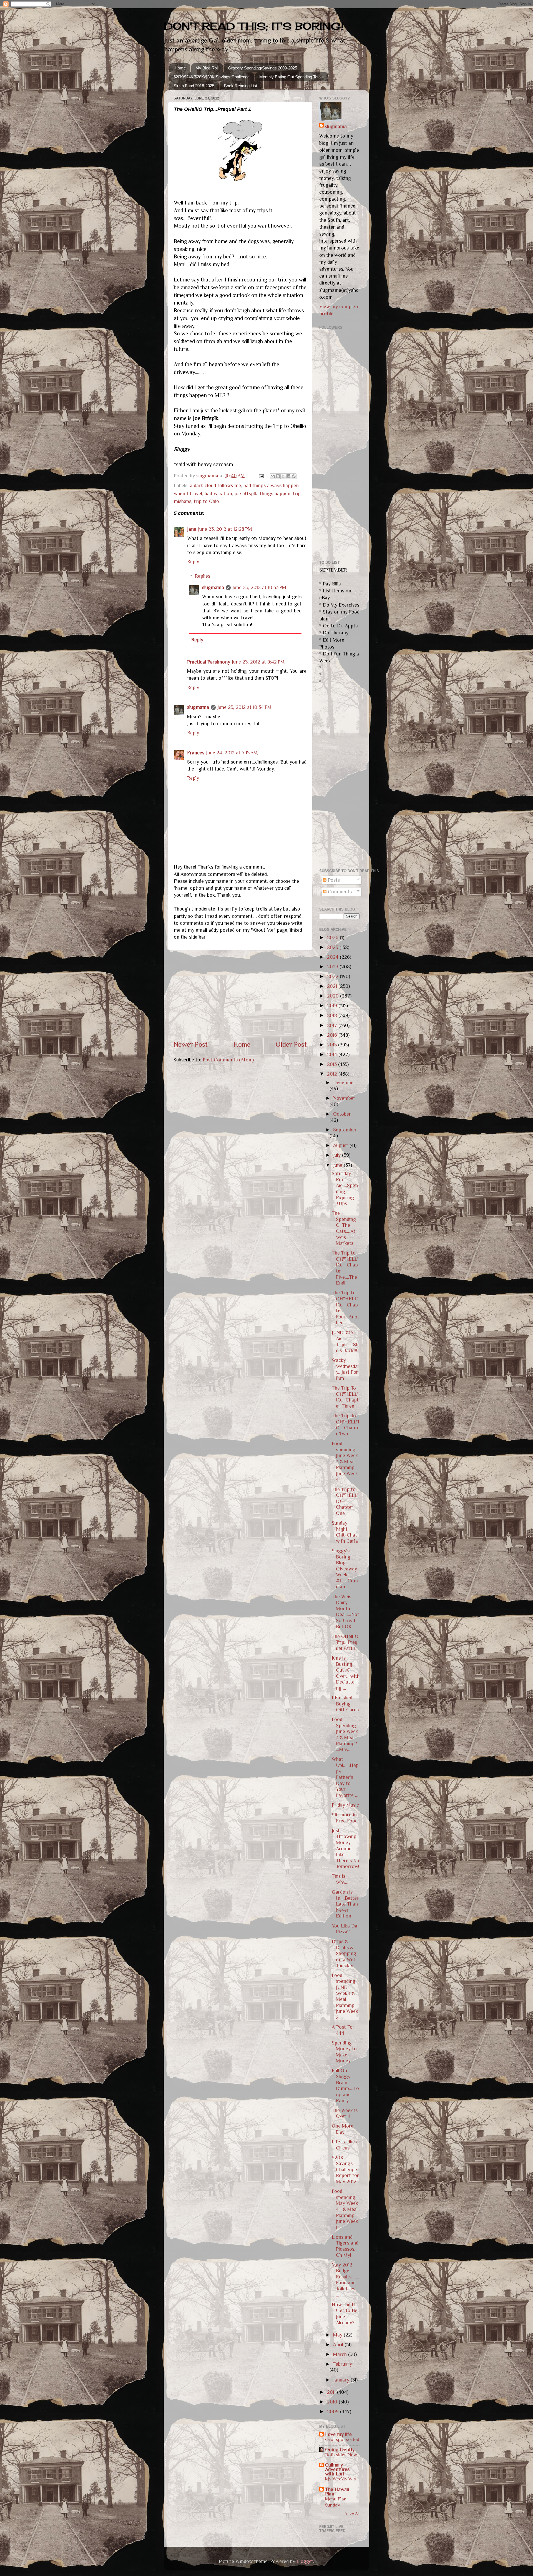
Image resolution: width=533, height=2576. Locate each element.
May (338, 2335)
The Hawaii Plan (337, 2492)
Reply (193, 562)
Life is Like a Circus (345, 2145)
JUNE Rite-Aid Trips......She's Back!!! (345, 1341)
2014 (333, 1054)
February (343, 2364)
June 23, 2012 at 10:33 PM (259, 587)
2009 (334, 2412)
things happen (275, 493)
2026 (333, 937)
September (345, 1130)
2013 (333, 1064)
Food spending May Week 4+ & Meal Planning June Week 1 (345, 2209)
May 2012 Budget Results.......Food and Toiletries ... (345, 2280)
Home (180, 68)
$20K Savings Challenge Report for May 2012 (345, 2169)
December (344, 1083)
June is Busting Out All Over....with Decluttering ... (346, 1673)
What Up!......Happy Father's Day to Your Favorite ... (345, 1777)
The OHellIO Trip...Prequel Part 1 (345, 1642)
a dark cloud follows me (215, 485)
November (344, 1098)
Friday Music (345, 1805)
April (339, 2345)
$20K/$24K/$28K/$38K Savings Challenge (212, 77)
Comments (339, 892)
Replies (203, 576)
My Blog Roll (207, 68)
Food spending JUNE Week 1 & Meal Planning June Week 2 (345, 1996)
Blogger (305, 2561)
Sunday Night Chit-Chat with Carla (345, 1532)
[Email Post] (261, 476)
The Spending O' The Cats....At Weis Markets (344, 1228)
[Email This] (273, 476)
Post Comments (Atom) (228, 1060)
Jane (192, 529)
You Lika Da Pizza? (345, 1929)
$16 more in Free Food (345, 1818)
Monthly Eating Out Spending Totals (291, 77)
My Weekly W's (340, 2479)
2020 (334, 996)
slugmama (213, 587)
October (342, 1114)
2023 (333, 967)
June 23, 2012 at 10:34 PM (244, 707)
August (341, 1145)
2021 (333, 986)
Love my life (338, 2434)
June (338, 1165)
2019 (333, 1006)
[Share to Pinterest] (294, 476)
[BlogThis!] (278, 476)
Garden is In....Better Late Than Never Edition (345, 1904)
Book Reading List (241, 86)
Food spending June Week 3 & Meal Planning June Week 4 (345, 1462)
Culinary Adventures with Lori (337, 2469)
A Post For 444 (343, 2030)
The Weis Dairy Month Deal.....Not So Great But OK (345, 1612)
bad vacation (218, 493)
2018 (333, 1015)
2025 (333, 947)
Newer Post (191, 1044)
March (341, 2354)
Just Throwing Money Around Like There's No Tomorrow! (345, 1849)
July (338, 1155)
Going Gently (340, 2450)
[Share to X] (283, 476)
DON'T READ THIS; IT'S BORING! (254, 26)
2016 (333, 1035)
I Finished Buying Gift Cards (345, 1704)
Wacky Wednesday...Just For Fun (345, 1369)
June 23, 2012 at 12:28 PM (225, 529)
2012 (333, 1074)
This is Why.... (341, 1879)
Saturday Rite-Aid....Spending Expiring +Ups (345, 1188)
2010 (333, 2402)
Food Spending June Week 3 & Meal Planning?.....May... (345, 1734)
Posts (333, 880)
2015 (333, 1045)
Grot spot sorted (342, 2439)
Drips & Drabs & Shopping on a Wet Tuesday (344, 1953)
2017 (333, 1025)
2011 (332, 2392)
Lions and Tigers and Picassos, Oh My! (345, 2246)
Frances (196, 753)
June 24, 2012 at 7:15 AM (232, 753)
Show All (352, 2513)
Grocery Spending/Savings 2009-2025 (262, 68)
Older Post (291, 1044)
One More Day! (343, 2129)
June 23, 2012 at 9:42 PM (258, 662)
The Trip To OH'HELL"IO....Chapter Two (346, 1425)
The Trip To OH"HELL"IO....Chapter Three (345, 1397)
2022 (333, 976)
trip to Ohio (206, 501)
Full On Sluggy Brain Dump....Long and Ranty (345, 2086)
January (342, 2380)
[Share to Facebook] (288, 476)
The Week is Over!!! (345, 2113)
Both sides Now (341, 2455)
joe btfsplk (246, 493)
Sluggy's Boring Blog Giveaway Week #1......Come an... (345, 1569)
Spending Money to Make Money (344, 2052)
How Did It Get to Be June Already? (345, 2314)
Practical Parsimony (209, 662)
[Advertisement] (240, 995)
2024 (333, 957)
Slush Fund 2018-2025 (194, 86)
